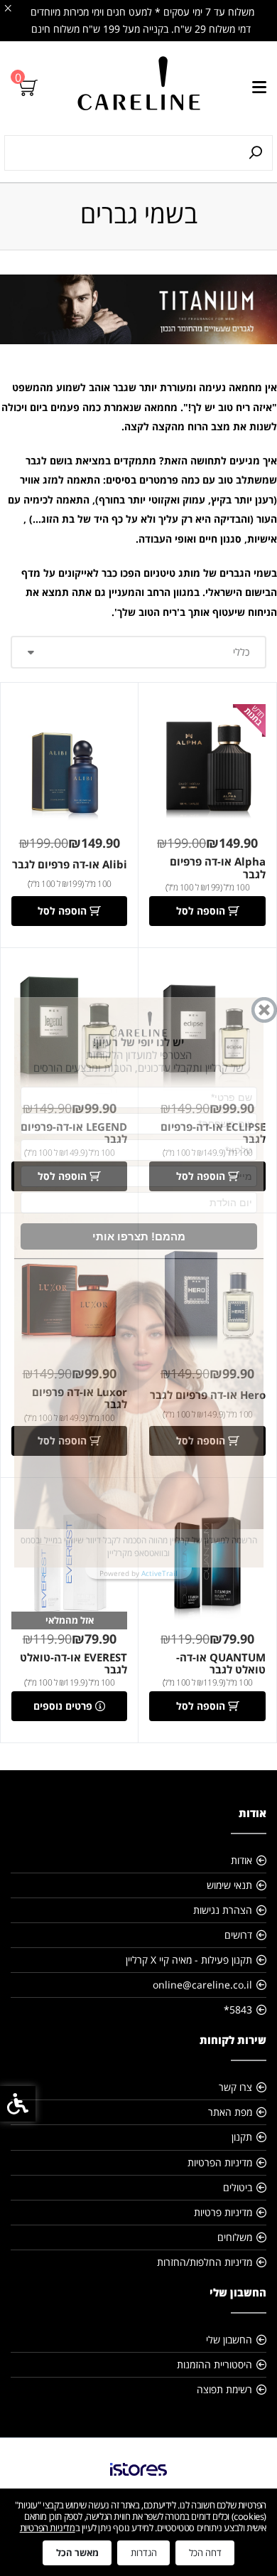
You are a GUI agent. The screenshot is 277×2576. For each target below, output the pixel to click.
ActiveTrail (159, 1573)
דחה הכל (205, 2553)
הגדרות (144, 2553)
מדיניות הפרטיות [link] (48, 2528)
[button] (139, 1236)
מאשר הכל (77, 2553)
